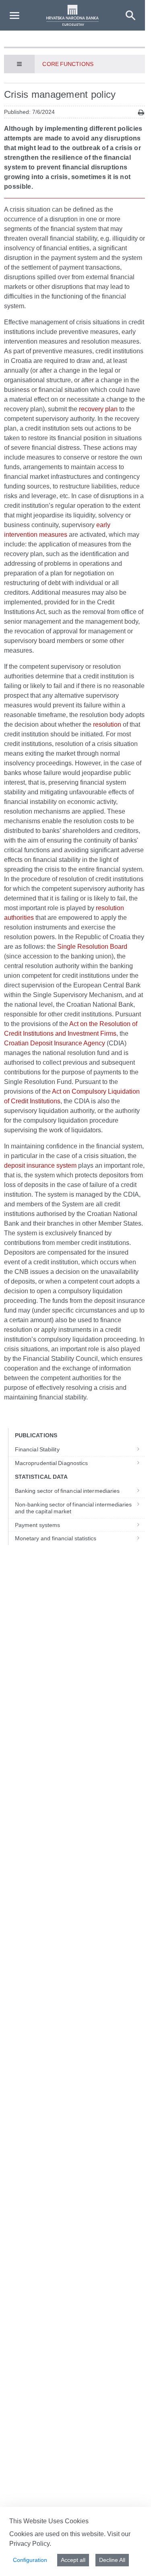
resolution (107, 724)
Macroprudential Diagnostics (51, 1463)
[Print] (141, 112)
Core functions (68, 64)
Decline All (112, 2560)
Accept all (73, 2560)
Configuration (30, 2560)
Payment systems (37, 1525)
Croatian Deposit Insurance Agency (55, 1043)
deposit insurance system (40, 1165)
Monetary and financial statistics (56, 1538)
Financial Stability (37, 1449)
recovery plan (98, 409)
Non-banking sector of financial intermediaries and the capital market (73, 1508)
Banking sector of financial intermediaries (67, 1491)
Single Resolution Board (92, 947)
